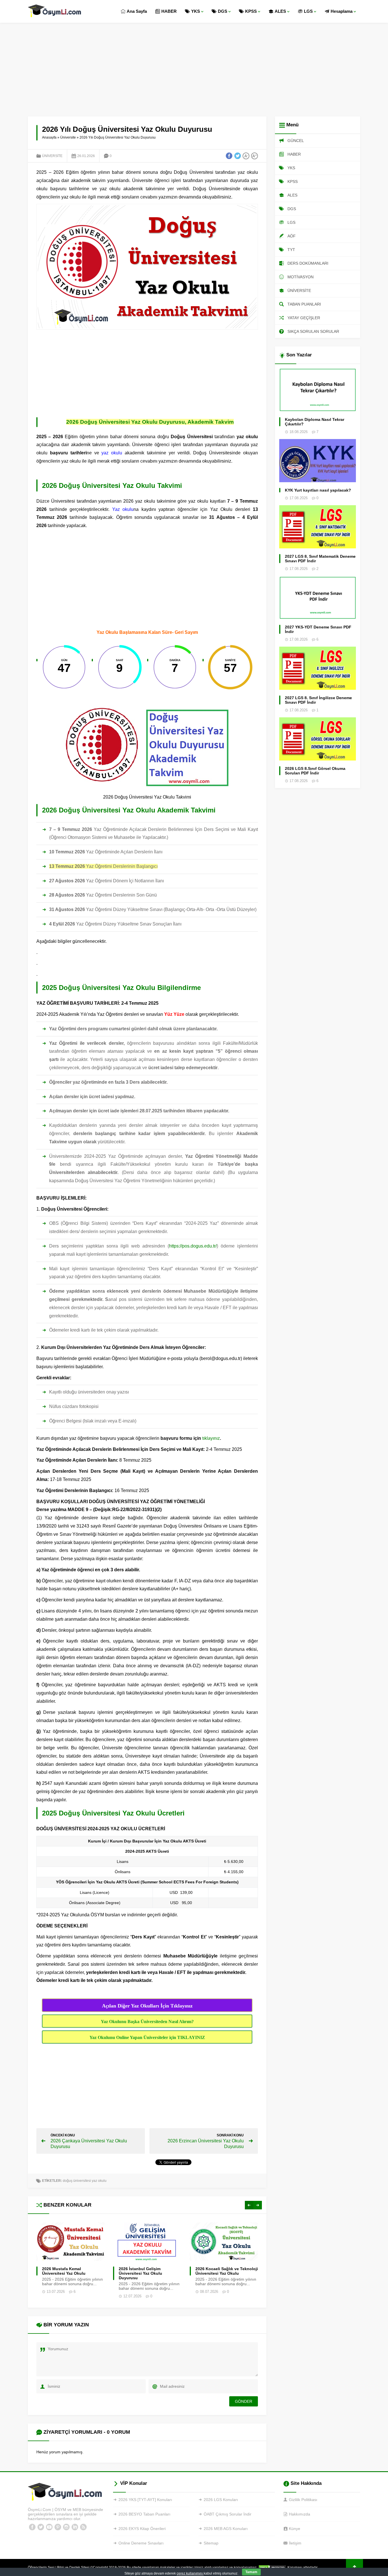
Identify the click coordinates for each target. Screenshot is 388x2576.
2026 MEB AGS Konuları (226, 2529)
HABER (169, 11)
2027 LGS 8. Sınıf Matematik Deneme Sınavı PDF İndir (320, 559)
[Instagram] (66, 2527)
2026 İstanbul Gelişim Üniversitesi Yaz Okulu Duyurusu (64, 2273)
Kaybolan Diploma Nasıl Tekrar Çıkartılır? (315, 422)
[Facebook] (32, 2527)
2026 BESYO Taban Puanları (144, 2514)
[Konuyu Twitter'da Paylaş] (237, 156)
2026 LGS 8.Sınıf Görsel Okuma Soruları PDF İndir (315, 771)
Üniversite (68, 137)
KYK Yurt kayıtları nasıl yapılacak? (318, 490)
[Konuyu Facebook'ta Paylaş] (229, 156)
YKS (196, 11)
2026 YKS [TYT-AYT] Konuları (145, 2500)
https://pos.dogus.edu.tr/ (193, 1246)
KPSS (251, 11)
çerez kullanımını (190, 2573)
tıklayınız (211, 1438)
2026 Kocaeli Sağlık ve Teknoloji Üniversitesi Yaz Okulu (150, 2271)
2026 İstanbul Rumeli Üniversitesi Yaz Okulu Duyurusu (217, 2273)
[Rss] (83, 2527)
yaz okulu (112, 453)
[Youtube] (49, 2527)
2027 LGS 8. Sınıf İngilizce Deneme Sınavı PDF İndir (318, 700)
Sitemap (211, 2543)
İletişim (295, 2543)
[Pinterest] (58, 2527)
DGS (223, 11)
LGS (308, 11)
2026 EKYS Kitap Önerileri (142, 2529)
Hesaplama (342, 11)
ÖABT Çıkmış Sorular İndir (228, 2514)
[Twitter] (41, 2527)
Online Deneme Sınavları (141, 2543)
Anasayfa (49, 137)
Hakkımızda (300, 2514)
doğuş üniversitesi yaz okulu (85, 2181)
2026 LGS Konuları (221, 2500)
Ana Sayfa (137, 11)
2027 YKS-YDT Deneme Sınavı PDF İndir (318, 629)
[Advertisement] (194, 65)
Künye (295, 2529)
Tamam (251, 2572)
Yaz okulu (123, 509)
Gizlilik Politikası (303, 2500)
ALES (280, 11)
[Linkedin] (75, 2527)
